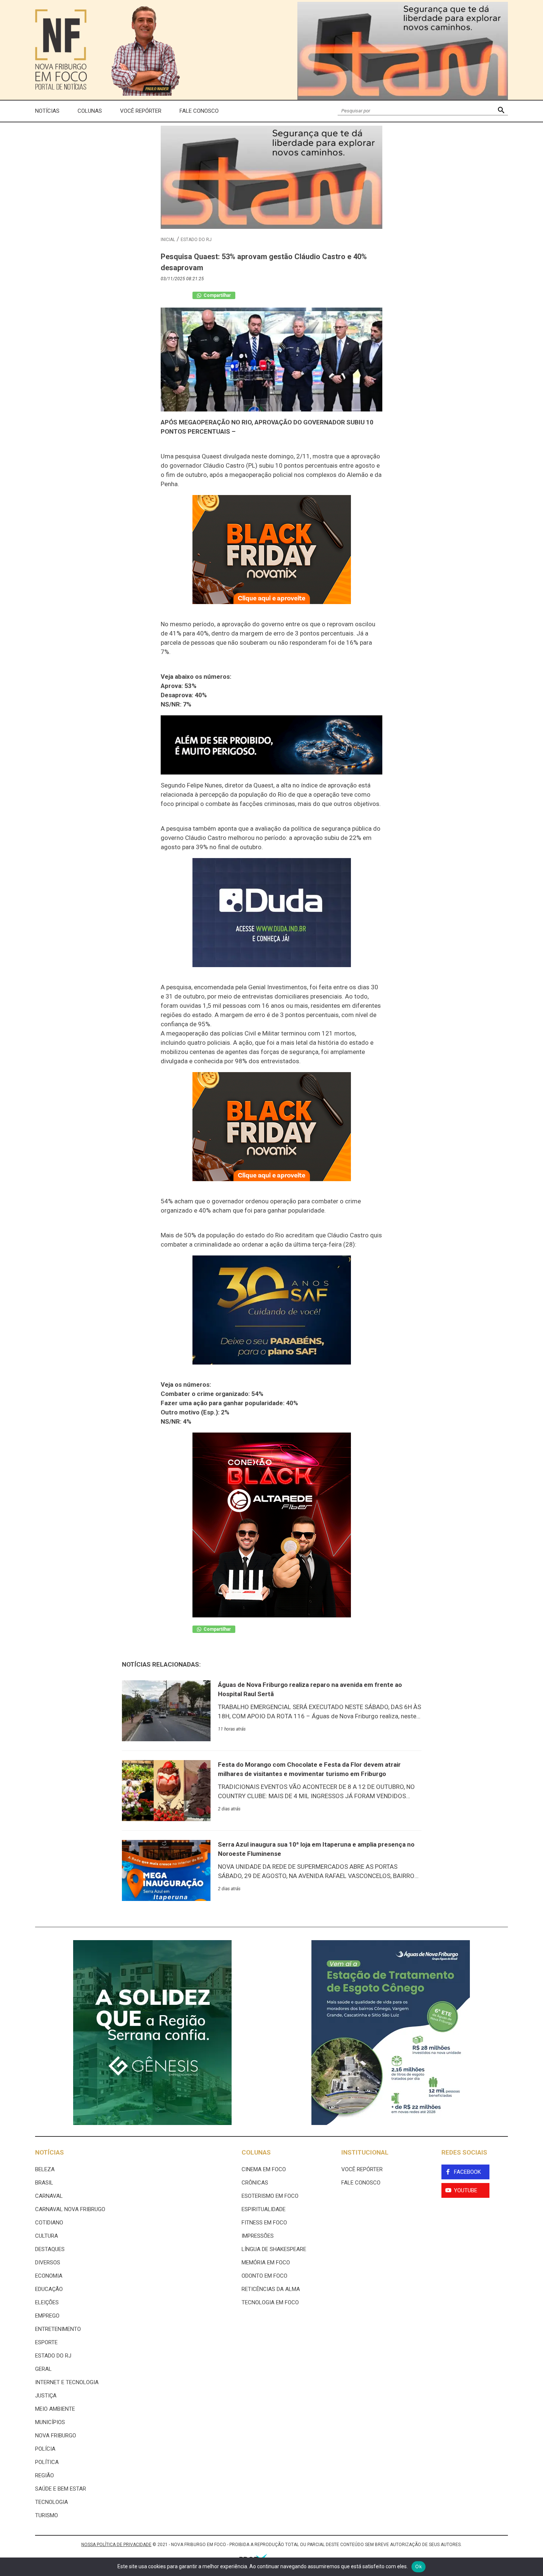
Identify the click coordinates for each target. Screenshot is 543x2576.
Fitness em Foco (264, 2223)
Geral (43, 2369)
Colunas (90, 111)
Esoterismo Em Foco (270, 2196)
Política (47, 2462)
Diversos (48, 2263)
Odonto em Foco (264, 2276)
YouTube (466, 2190)
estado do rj (196, 240)
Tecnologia (52, 2502)
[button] (501, 111)
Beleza (45, 2169)
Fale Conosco (199, 111)
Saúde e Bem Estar (61, 2489)
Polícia (45, 2449)
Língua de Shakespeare (274, 2249)
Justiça (46, 2396)
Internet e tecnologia (67, 2382)
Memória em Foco (266, 2263)
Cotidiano (49, 2223)
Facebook (467, 2172)
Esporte (46, 2342)
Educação (49, 2289)
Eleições (47, 2302)
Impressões (258, 2236)
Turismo (47, 2515)
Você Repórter (141, 111)
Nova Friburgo (56, 2436)
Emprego (47, 2316)
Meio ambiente (55, 2409)
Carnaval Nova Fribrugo (70, 2209)
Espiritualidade (264, 2209)
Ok (419, 2566)
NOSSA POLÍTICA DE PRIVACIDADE (116, 2545)
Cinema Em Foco (264, 2169)
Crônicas (255, 2183)
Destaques (50, 2249)
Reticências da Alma (271, 2289)
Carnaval (49, 2196)
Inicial (168, 240)
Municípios (50, 2422)
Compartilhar (217, 295)
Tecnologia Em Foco (270, 2302)
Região (45, 2475)
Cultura (47, 2236)
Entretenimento (58, 2329)
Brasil (44, 2183)
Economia (49, 2276)
